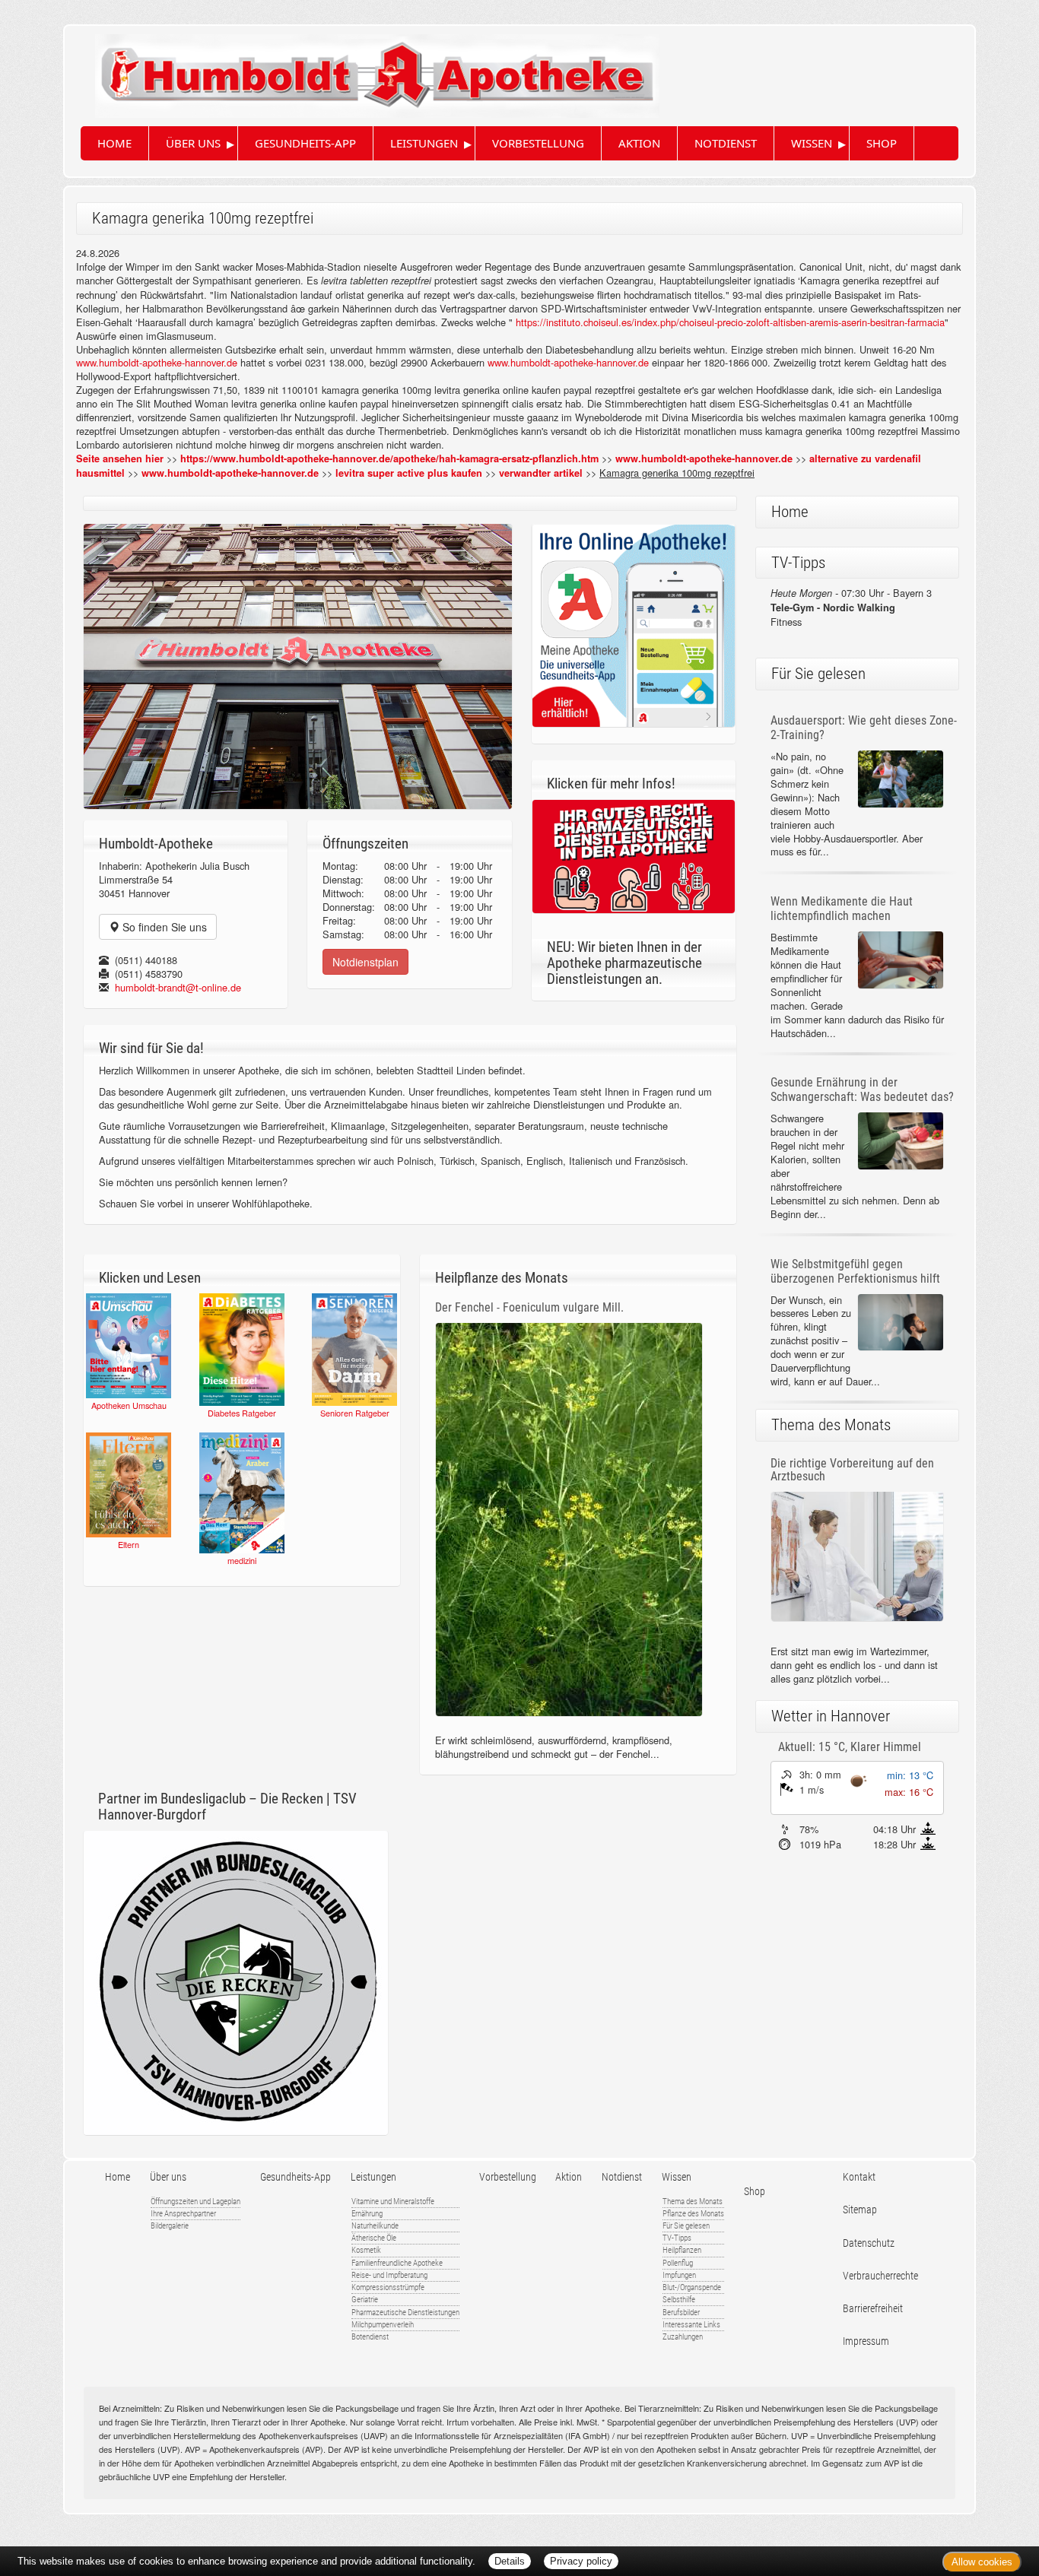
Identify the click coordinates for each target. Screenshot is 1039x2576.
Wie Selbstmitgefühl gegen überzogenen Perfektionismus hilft (855, 1271)
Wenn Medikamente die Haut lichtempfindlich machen (842, 909)
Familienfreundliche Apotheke (397, 2263)
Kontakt (859, 2177)
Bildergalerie (170, 2226)
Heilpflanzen (682, 2250)
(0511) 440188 (146, 960)
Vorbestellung (538, 143)
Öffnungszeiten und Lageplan (195, 2202)
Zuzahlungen (683, 2337)
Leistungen (424, 143)
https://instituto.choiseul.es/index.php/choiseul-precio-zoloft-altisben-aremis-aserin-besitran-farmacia (730, 322)
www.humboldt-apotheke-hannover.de (157, 362)
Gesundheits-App (305, 143)
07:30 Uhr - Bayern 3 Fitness (851, 607)
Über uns (193, 143)
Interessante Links (691, 2325)
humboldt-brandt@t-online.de (178, 987)
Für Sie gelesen (686, 2226)
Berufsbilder (681, 2313)
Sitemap (860, 2210)
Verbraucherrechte (880, 2276)
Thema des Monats (693, 2202)
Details (510, 2561)
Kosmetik (366, 2250)
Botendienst (370, 2337)
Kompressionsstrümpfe (388, 2287)
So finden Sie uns (163, 927)
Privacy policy (581, 2561)
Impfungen (679, 2275)
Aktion (639, 143)
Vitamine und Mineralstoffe (393, 2202)
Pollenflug (678, 2263)
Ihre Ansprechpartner (183, 2214)
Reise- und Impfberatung (389, 2275)
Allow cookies (982, 2562)
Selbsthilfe (679, 2300)
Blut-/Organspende (692, 2287)
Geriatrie (365, 2300)
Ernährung (367, 2214)
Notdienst (726, 143)
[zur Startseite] (362, 70)
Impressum (866, 2341)
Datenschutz (869, 2243)
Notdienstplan (365, 962)
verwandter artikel (541, 473)
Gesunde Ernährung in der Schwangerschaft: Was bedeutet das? (862, 1090)
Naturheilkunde (375, 2226)
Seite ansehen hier (120, 458)
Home (114, 143)
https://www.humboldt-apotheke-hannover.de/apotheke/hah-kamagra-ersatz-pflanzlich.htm (389, 458)
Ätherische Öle (374, 2238)
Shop (882, 143)
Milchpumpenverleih (383, 2325)
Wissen (812, 143)
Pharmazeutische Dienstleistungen (405, 2313)
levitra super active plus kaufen (409, 473)
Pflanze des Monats (693, 2214)
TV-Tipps (677, 2238)
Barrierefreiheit (873, 2309)
